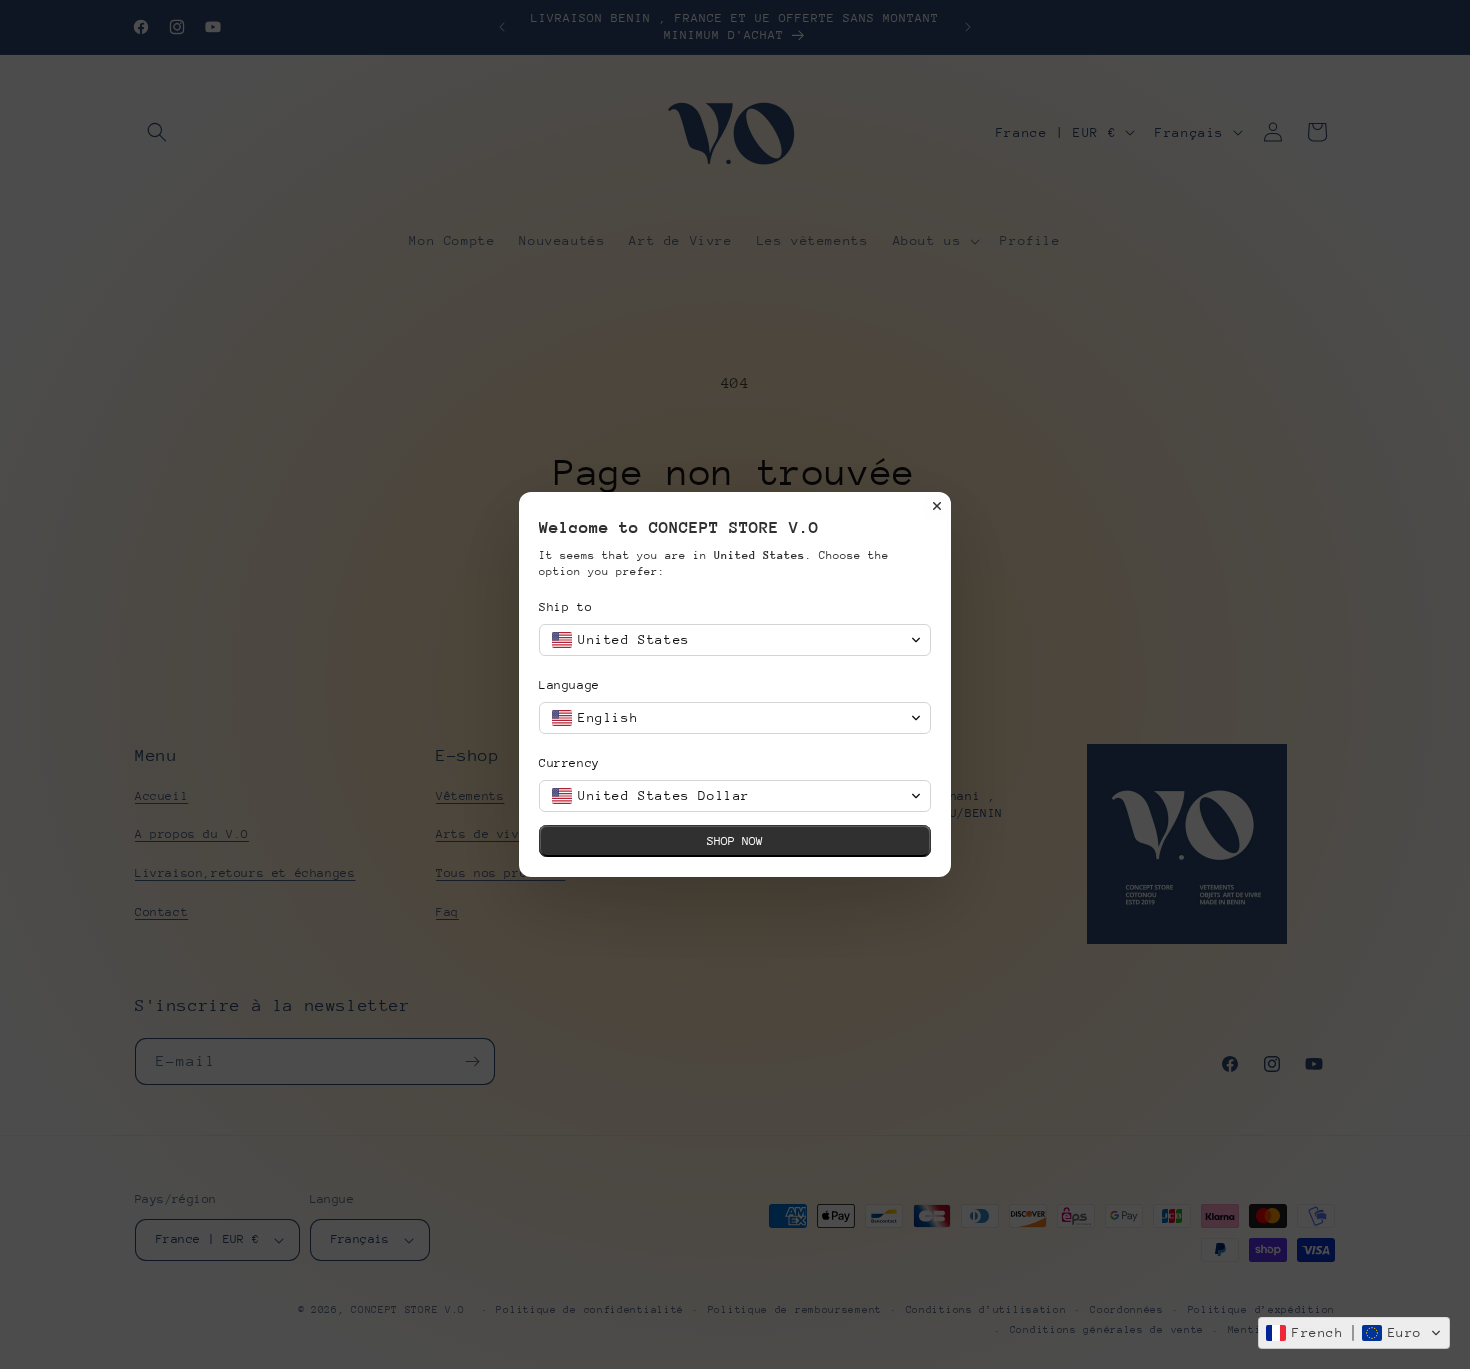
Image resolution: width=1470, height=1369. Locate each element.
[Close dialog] (937, 506)
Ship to (565, 607)
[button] (1354, 1333)
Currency (569, 763)
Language (569, 685)
